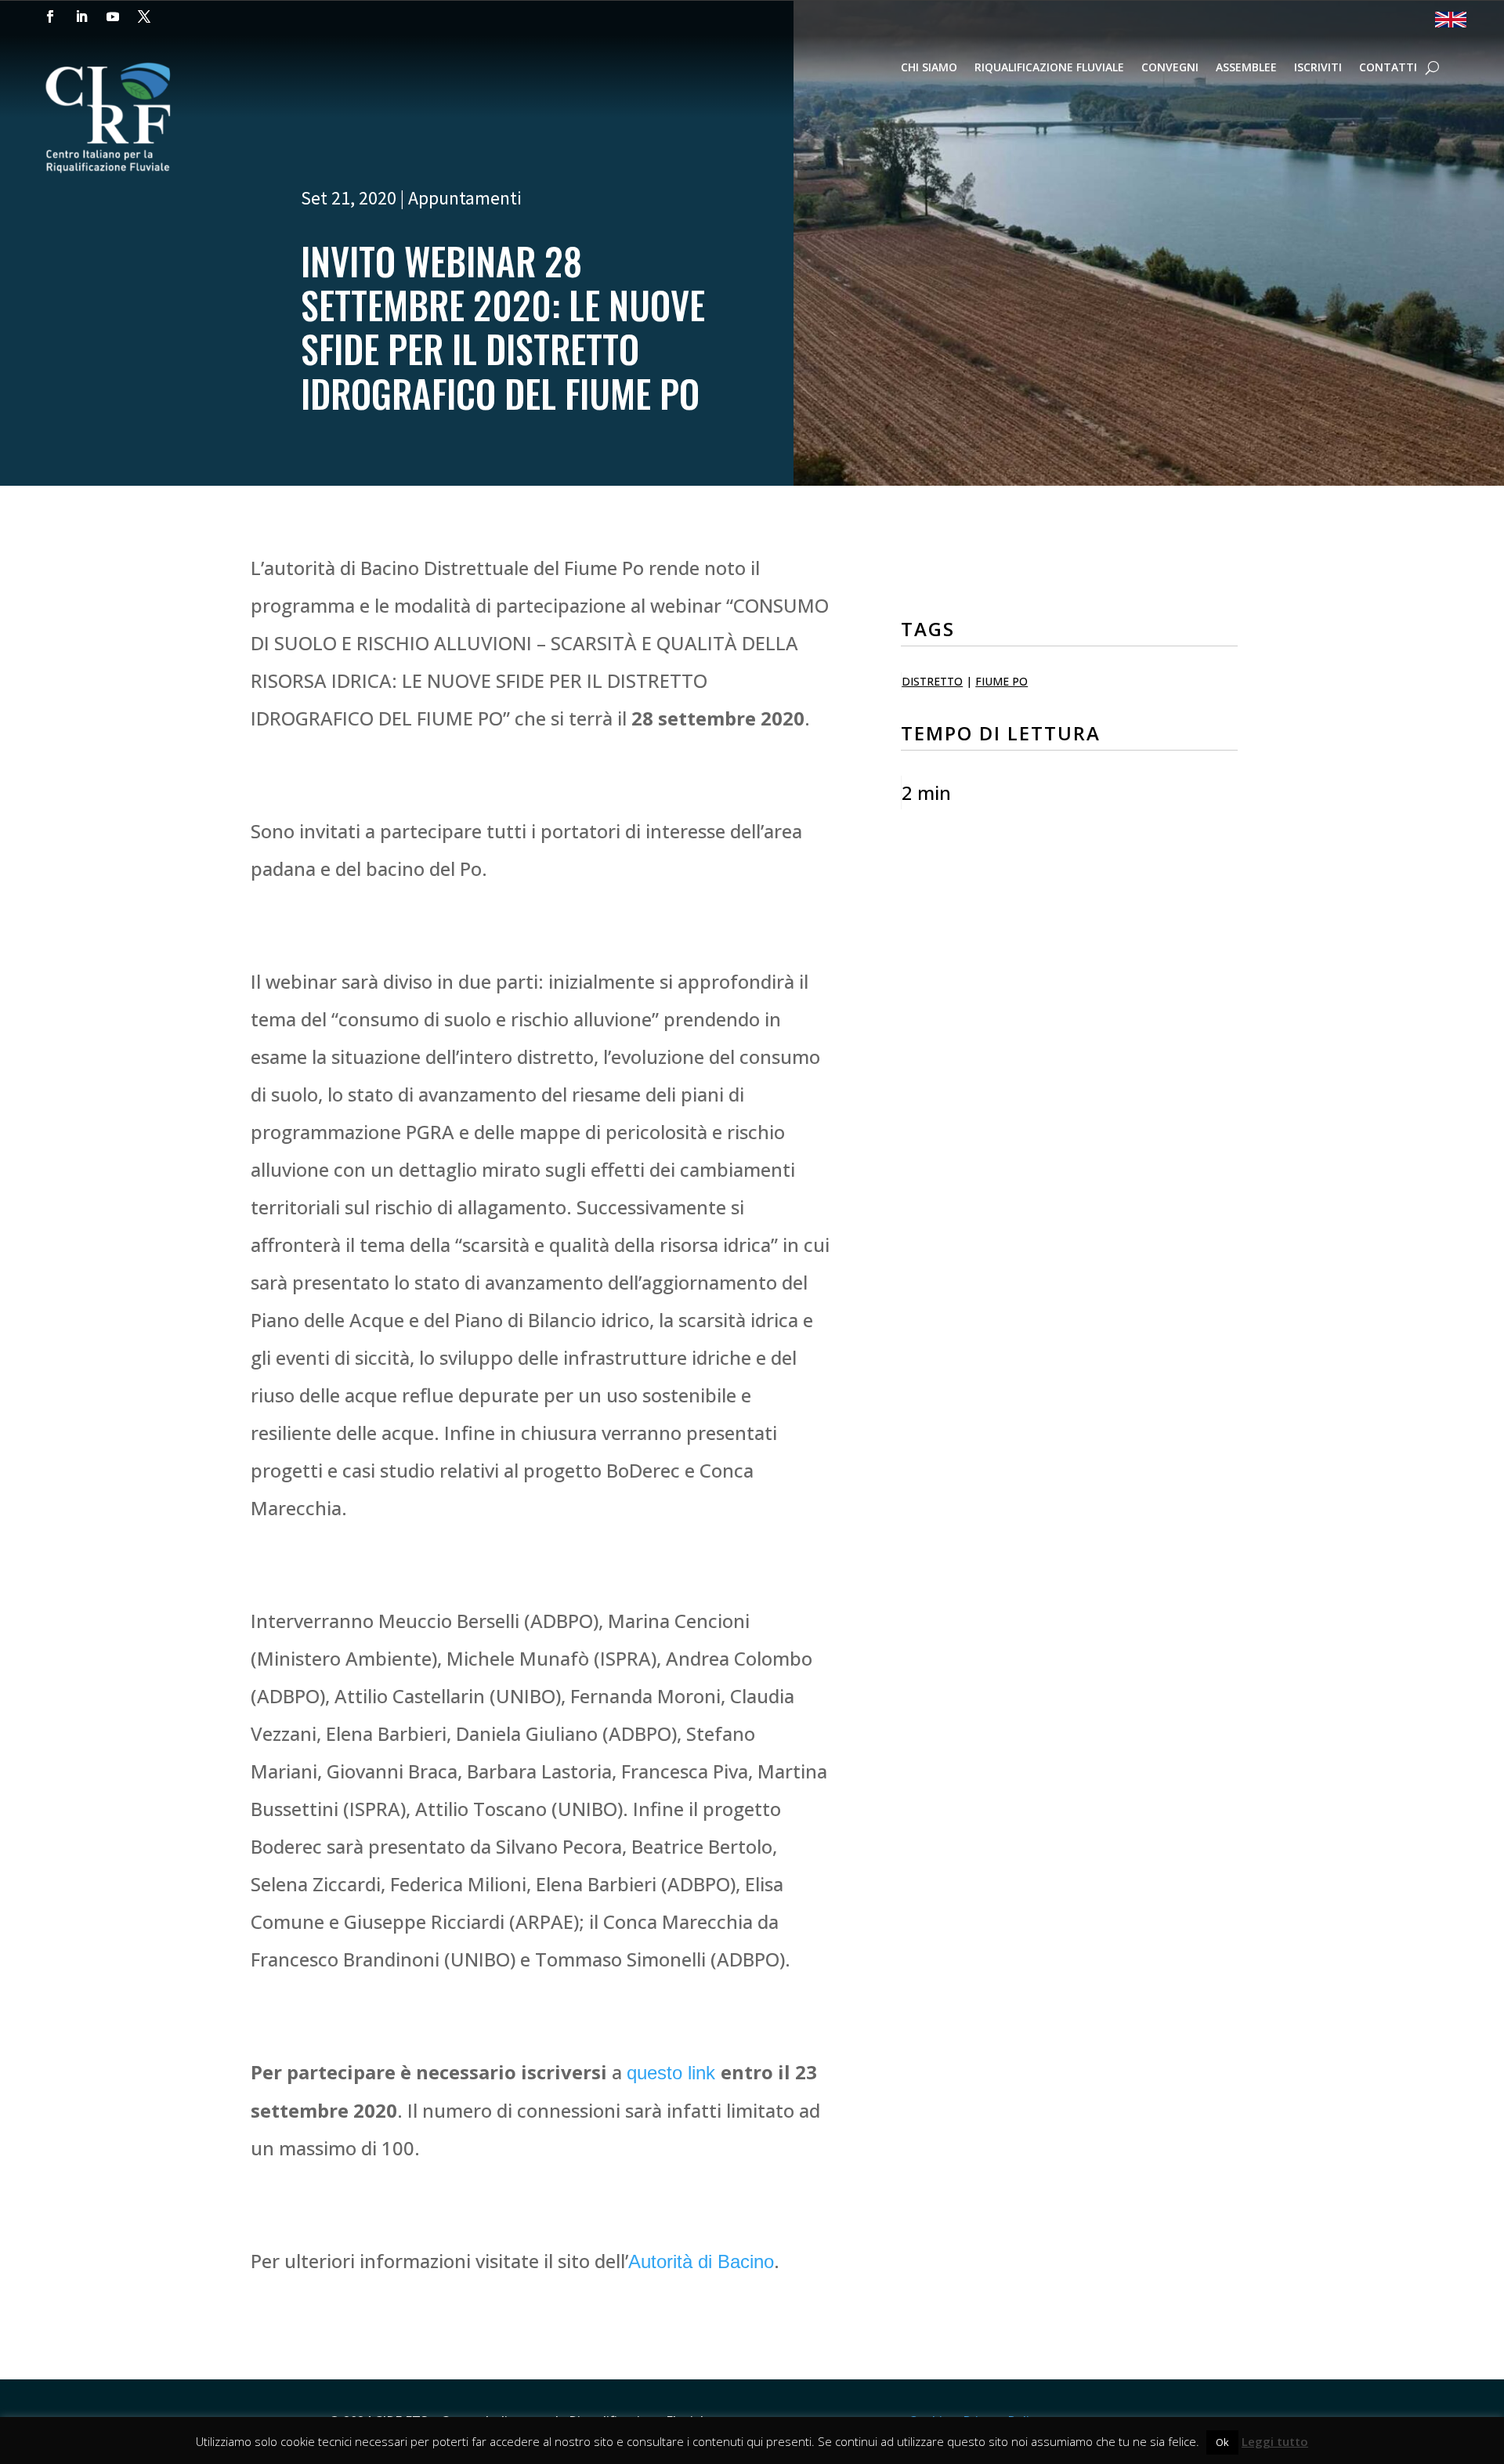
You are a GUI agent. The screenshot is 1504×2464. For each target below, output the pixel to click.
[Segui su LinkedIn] (81, 16)
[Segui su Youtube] (113, 16)
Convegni (1170, 68)
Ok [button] (1222, 2442)
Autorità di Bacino (701, 2261)
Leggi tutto (1275, 2441)
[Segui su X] (144, 16)
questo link (674, 2073)
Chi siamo (929, 68)
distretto (932, 681)
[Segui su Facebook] (50, 16)
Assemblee (1246, 68)
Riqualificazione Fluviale (1049, 68)
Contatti (1388, 68)
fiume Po (1001, 681)
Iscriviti (1318, 68)
